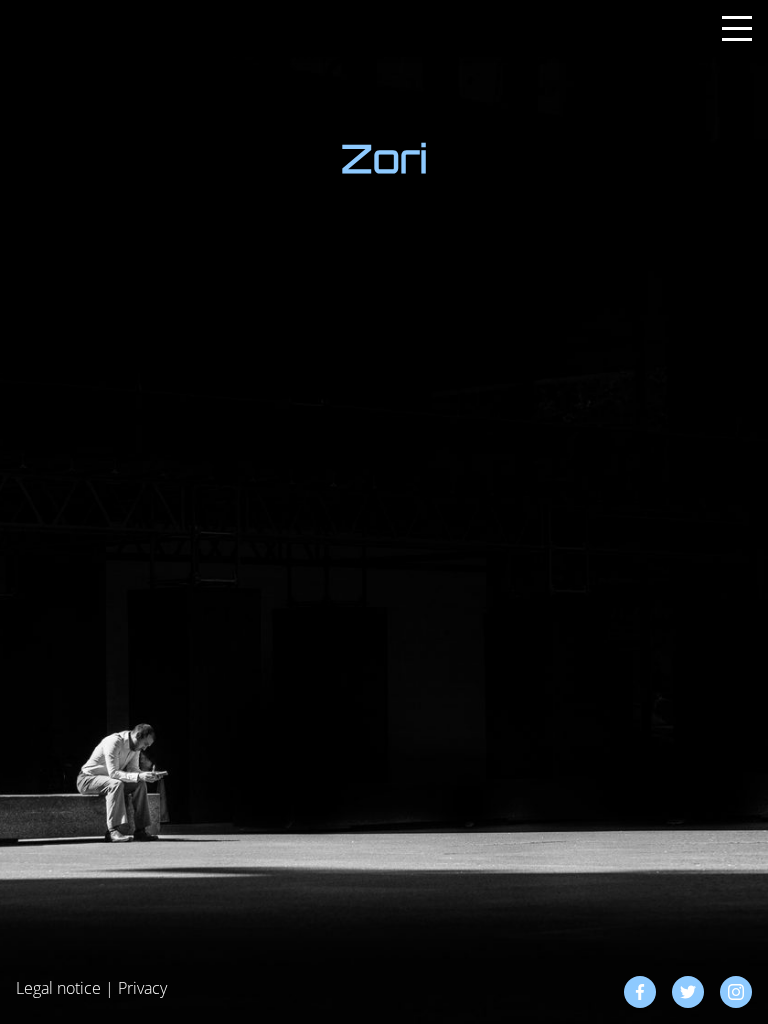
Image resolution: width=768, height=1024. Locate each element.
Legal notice (58, 988)
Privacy (142, 988)
